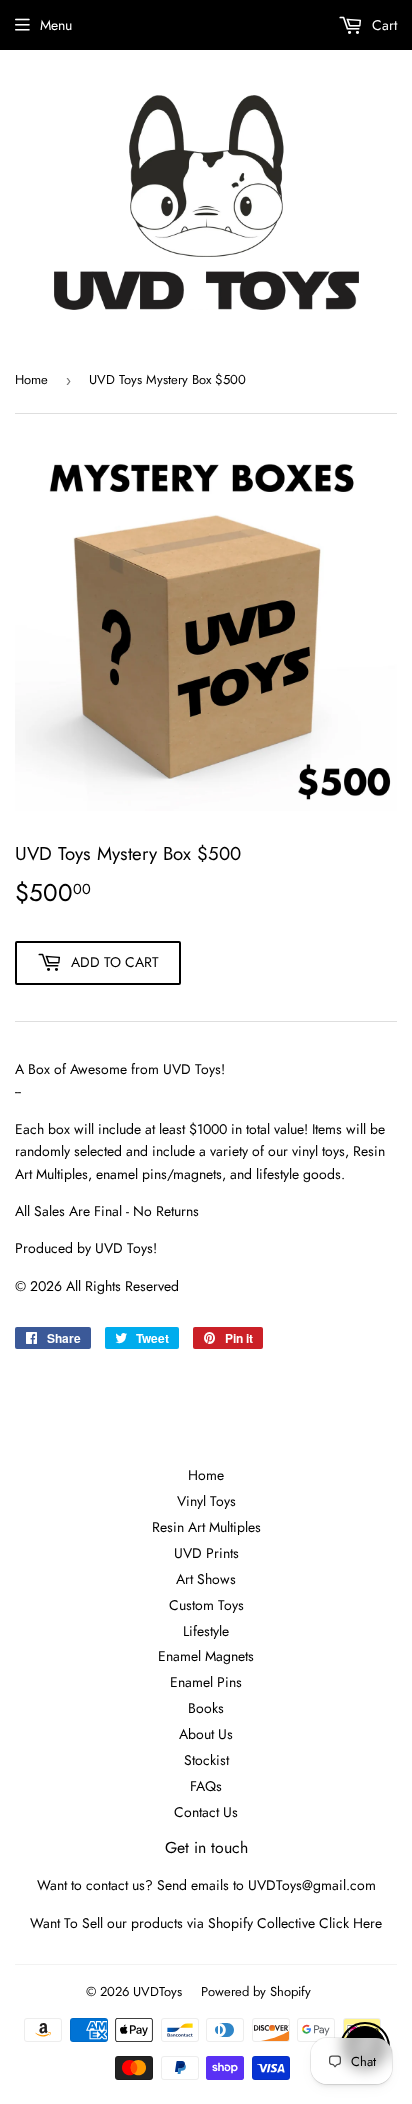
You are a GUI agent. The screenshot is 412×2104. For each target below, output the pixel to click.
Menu (56, 25)
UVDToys (157, 1991)
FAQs (206, 1786)
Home (31, 379)
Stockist (206, 1760)
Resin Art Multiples (206, 1527)
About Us (206, 1734)
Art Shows (206, 1579)
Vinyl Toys (206, 1501)
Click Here (350, 1923)
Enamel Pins (206, 1682)
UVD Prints (206, 1553)
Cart (382, 25)
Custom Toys (206, 1605)
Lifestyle (206, 1631)
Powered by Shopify (256, 1991)
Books (206, 1708)
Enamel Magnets (206, 1656)
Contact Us (206, 1812)
